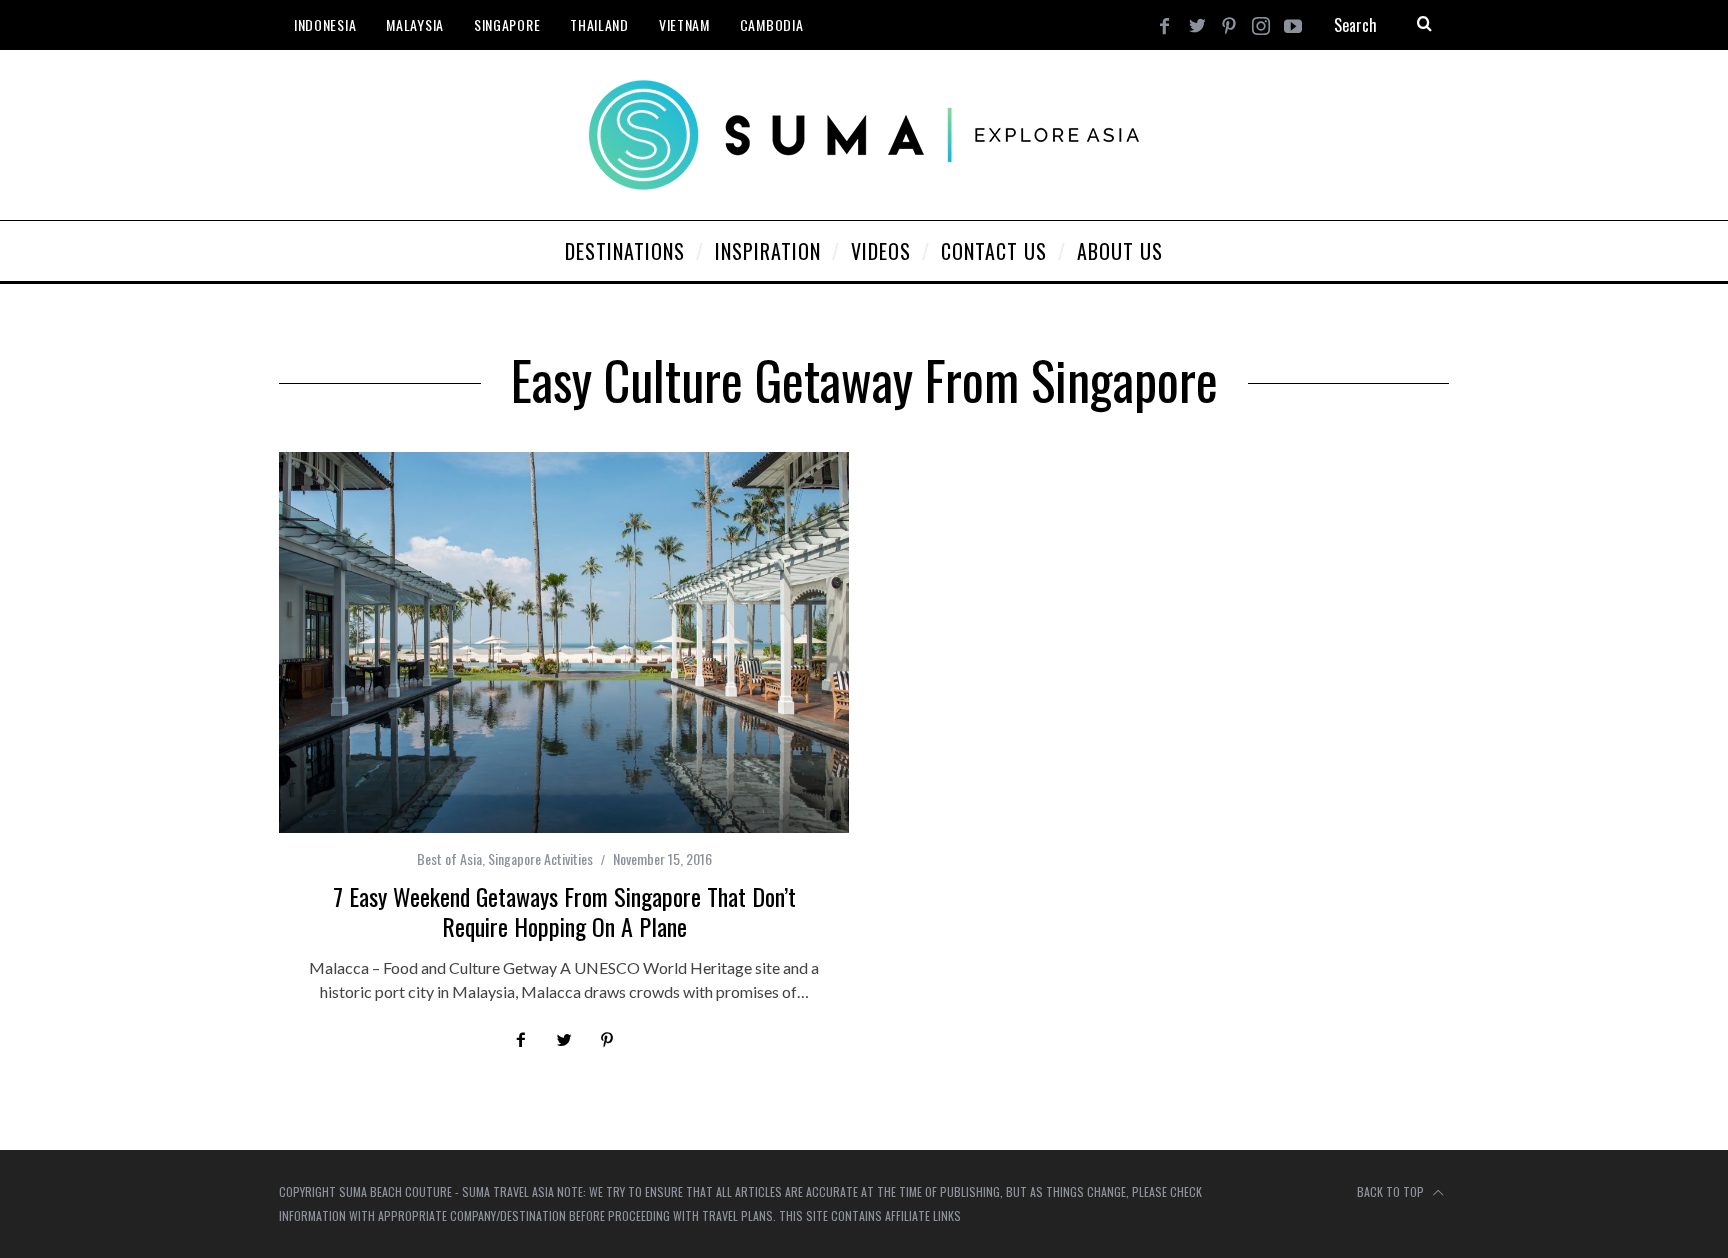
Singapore (507, 24)
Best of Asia (449, 858)
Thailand (599, 24)
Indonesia (325, 24)
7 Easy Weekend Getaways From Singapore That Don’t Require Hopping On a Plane (564, 911)
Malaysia (415, 24)
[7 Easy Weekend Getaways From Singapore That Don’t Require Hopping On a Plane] (564, 642)
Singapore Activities (540, 858)
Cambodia (772, 24)
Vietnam (684, 24)
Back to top (1392, 1191)
